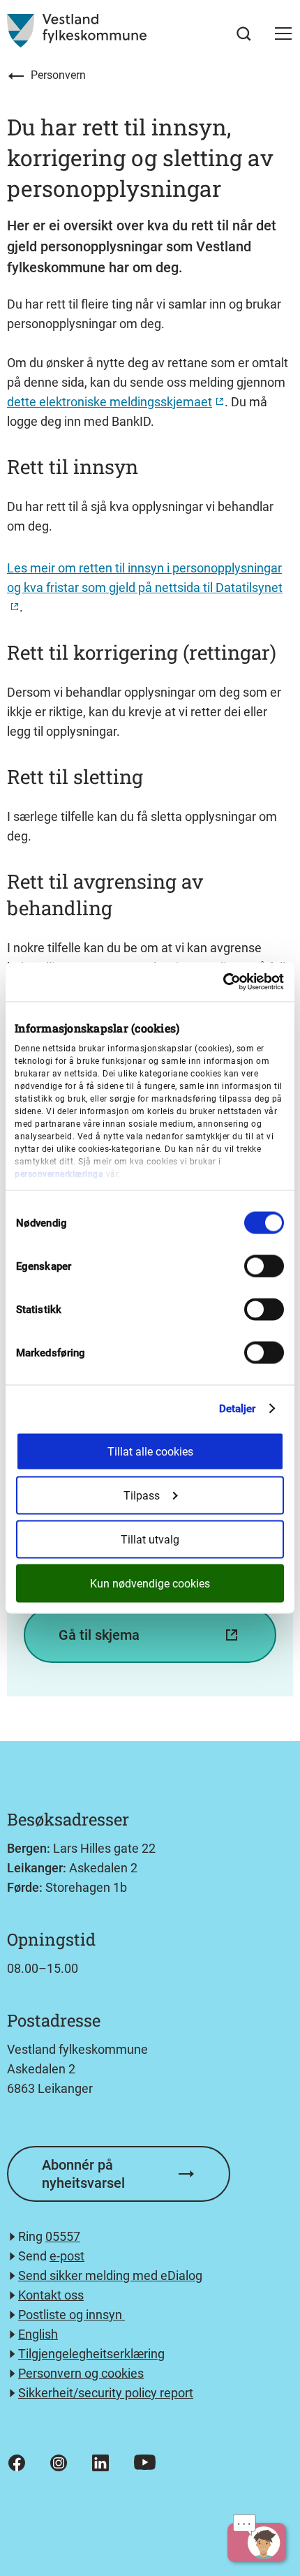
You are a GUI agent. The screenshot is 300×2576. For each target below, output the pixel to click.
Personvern (58, 75)
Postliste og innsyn (72, 2315)
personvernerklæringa (59, 1174)
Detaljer (238, 1409)
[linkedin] (100, 2463)
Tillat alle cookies (150, 1452)
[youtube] (145, 2462)
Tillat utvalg (150, 1540)
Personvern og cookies (81, 2373)
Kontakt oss (51, 2295)
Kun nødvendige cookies (150, 1584)
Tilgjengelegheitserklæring (91, 2354)
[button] (283, 34)
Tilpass (142, 1496)
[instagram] (59, 2463)
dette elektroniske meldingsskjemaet (110, 402)
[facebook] (17, 2463)
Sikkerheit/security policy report (106, 2393)
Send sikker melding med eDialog (110, 2275)
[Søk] (244, 34)
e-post (67, 2256)
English (38, 2334)
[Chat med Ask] (257, 2542)
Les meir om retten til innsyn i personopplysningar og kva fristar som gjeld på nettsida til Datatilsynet (145, 578)
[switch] (264, 1266)
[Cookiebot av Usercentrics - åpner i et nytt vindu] (223, 982)
